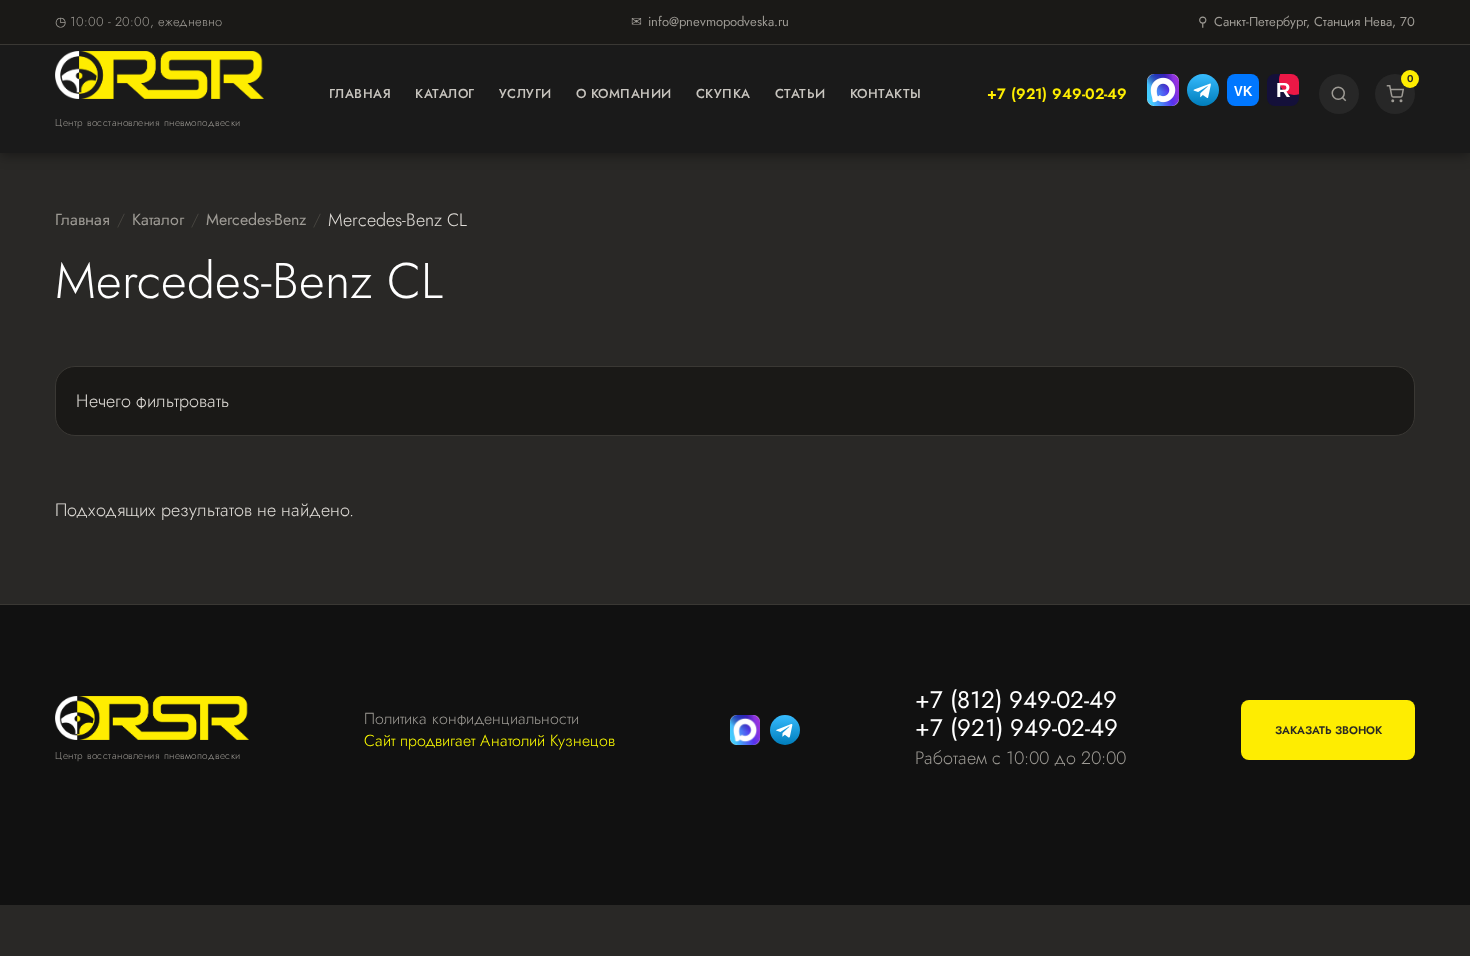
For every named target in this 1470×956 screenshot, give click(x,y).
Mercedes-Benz (256, 219)
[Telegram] (1203, 94)
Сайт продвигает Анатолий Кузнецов (489, 741)
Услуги (525, 93)
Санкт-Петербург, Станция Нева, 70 (1314, 21)
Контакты (886, 93)
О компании (624, 93)
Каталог (445, 93)
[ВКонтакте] (1243, 94)
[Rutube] (1283, 94)
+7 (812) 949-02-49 (1016, 699)
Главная (360, 93)
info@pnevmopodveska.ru (718, 21)
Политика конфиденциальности (471, 719)
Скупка (723, 93)
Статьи (800, 93)
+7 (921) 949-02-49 (1057, 94)
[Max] (1163, 94)
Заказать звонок (1328, 730)
